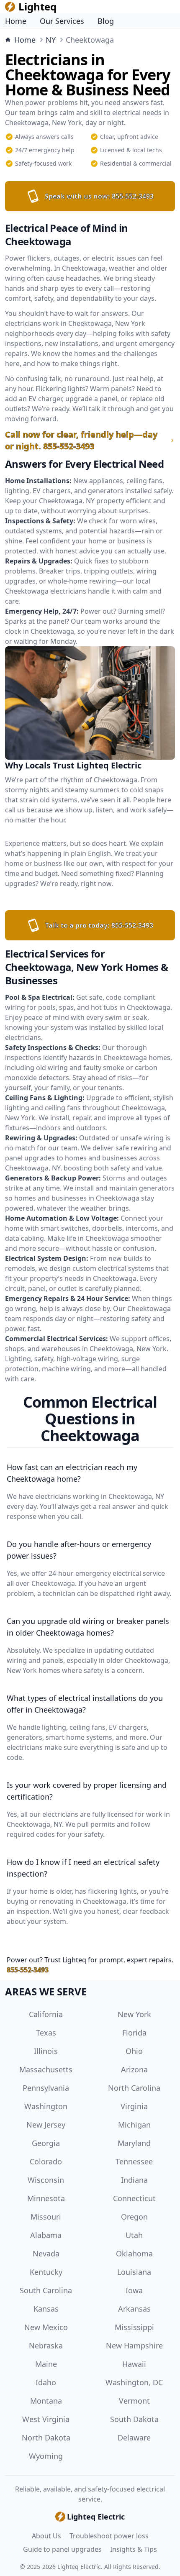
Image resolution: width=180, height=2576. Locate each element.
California (46, 2014)
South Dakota (134, 2419)
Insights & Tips (134, 2549)
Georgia (46, 2143)
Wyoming (46, 2456)
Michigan (134, 2125)
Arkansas (134, 2309)
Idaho (46, 2382)
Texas (46, 2033)
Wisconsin (46, 2180)
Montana (46, 2401)
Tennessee (134, 2161)
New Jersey (46, 2125)
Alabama (46, 2235)
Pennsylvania (46, 2088)
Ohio (134, 2051)
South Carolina (46, 2290)
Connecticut (134, 2198)
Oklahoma (134, 2253)
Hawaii (134, 2364)
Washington (46, 2106)
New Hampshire (134, 2346)
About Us (46, 2536)
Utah (134, 2235)
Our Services (62, 21)
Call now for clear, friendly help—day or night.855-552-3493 (81, 440)
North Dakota (46, 2438)
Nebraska (46, 2346)
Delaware (134, 2438)
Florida (134, 2033)
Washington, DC (134, 2382)
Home (16, 21)
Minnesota (46, 2198)
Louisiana (134, 2272)
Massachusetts (46, 2069)
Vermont (134, 2401)
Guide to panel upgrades (62, 2549)
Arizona (134, 2069)
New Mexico (46, 2327)
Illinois (46, 2051)
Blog (106, 21)
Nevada (46, 2253)
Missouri (46, 2217)
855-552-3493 (28, 1970)
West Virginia (46, 2419)
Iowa (134, 2290)
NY (51, 40)
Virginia (134, 2106)
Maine (46, 2364)
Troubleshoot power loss (109, 2536)
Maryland (134, 2143)
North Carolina (134, 2088)
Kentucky (46, 2272)
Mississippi (134, 2327)
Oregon (134, 2217)
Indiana (134, 2180)
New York (134, 2014)
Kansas (46, 2309)
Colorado (46, 2161)
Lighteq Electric (79, 2567)
